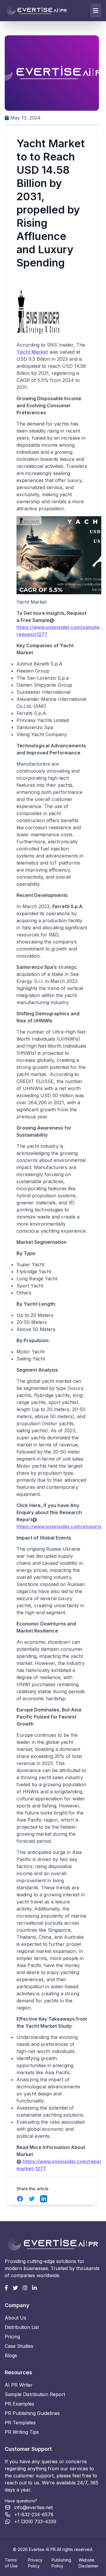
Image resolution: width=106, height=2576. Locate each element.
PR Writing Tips (22, 2432)
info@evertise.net (33, 2507)
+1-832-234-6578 (34, 2514)
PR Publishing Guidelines (32, 2413)
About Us (15, 2318)
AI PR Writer (19, 2385)
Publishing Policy (61, 2563)
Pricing (12, 2337)
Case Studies (19, 2346)
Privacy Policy (35, 2563)
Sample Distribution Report (35, 2394)
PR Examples (19, 2404)
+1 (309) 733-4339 (35, 2522)
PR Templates (20, 2423)
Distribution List (22, 2327)
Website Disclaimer (88, 2563)
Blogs (11, 2355)
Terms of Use (11, 2563)
